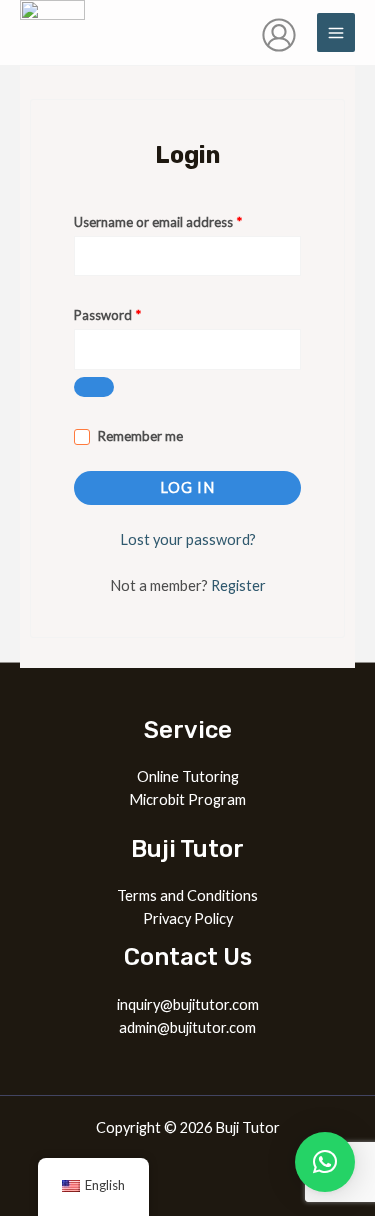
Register (238, 585)
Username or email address (184, 219)
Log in (187, 487)
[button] (325, 1162)
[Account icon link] (279, 35)
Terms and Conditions (187, 895)
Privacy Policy (188, 918)
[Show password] (94, 387)
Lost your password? (188, 539)
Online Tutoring (188, 776)
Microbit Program (187, 799)
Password (133, 312)
